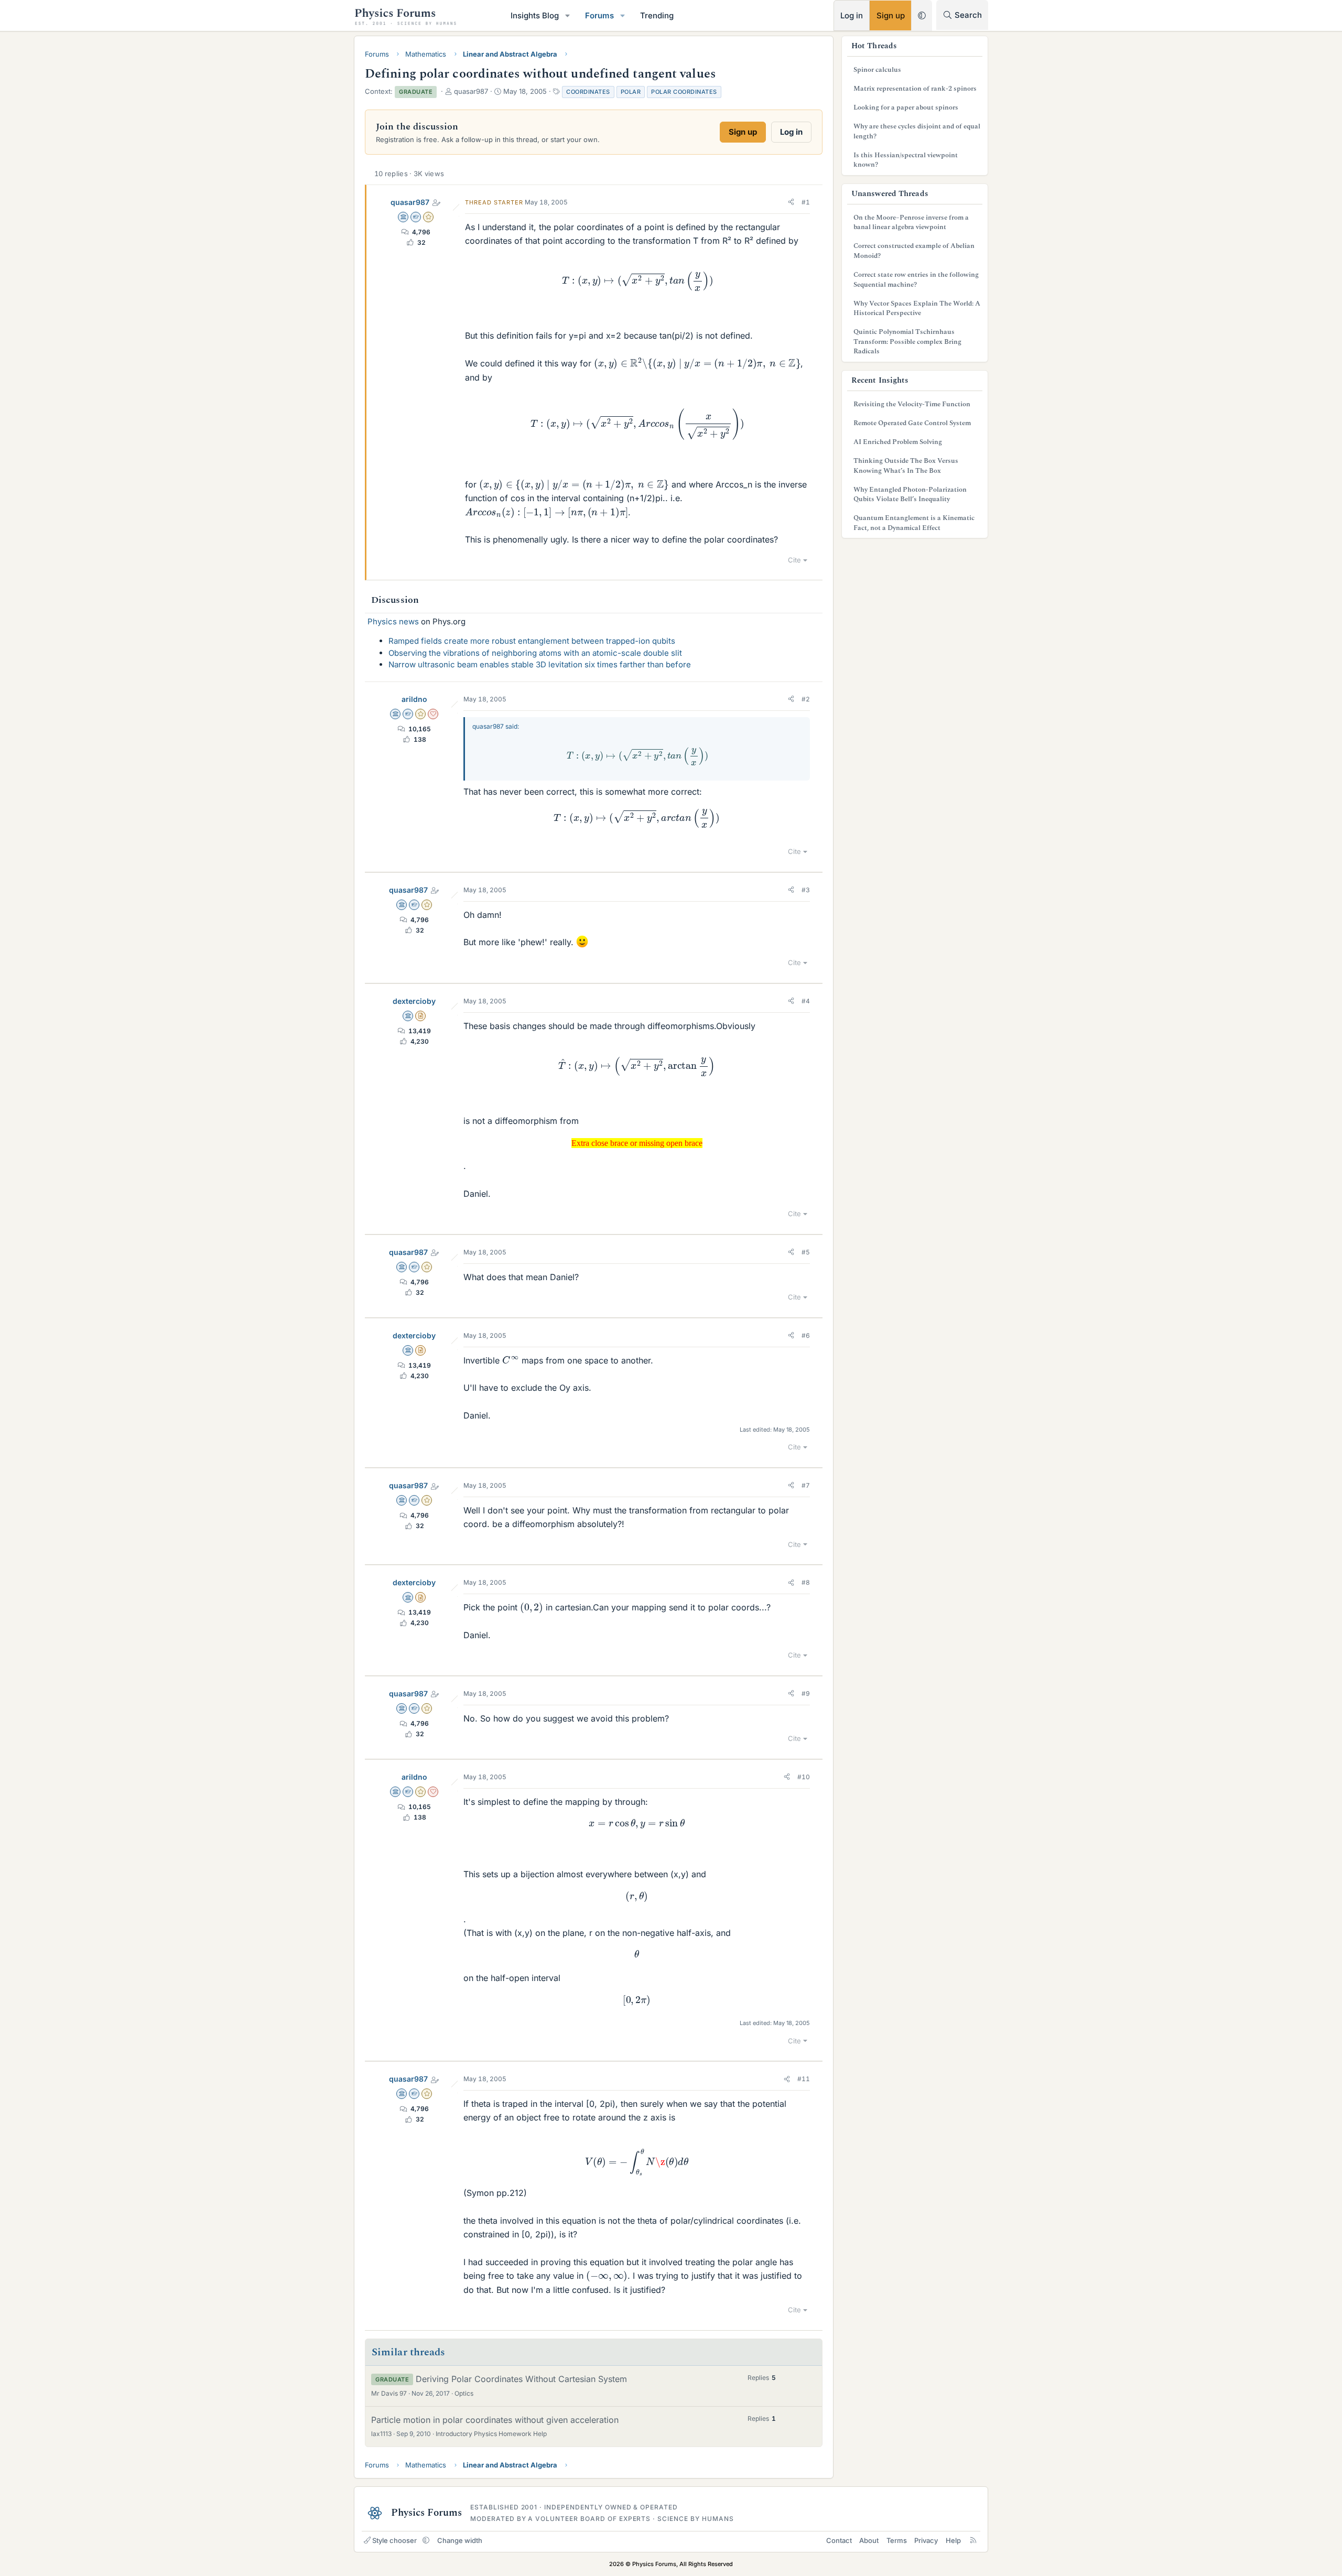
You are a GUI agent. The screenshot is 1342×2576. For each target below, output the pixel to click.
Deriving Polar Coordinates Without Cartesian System (521, 2379)
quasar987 (410, 202)
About (869, 2540)
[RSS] (973, 2540)
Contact (839, 2540)
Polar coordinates (684, 92)
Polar (631, 92)
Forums (599, 15)
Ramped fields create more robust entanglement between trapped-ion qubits (532, 641)
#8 (806, 1582)
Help (953, 2540)
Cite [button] (794, 560)
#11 (804, 2079)
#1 (806, 202)
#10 (804, 1777)
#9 (806, 1693)
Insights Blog (535, 15)
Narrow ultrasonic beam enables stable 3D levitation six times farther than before (540, 664)
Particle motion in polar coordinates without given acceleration (495, 2420)
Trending (657, 15)
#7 (806, 1485)
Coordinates (588, 92)
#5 (806, 1252)
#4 (806, 1001)
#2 (806, 699)
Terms (897, 2540)
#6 (806, 1335)
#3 (806, 890)
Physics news (393, 621)
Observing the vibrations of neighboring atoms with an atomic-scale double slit (535, 653)
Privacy (926, 2540)
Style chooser (394, 2540)
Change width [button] (460, 2540)
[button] (568, 15)
